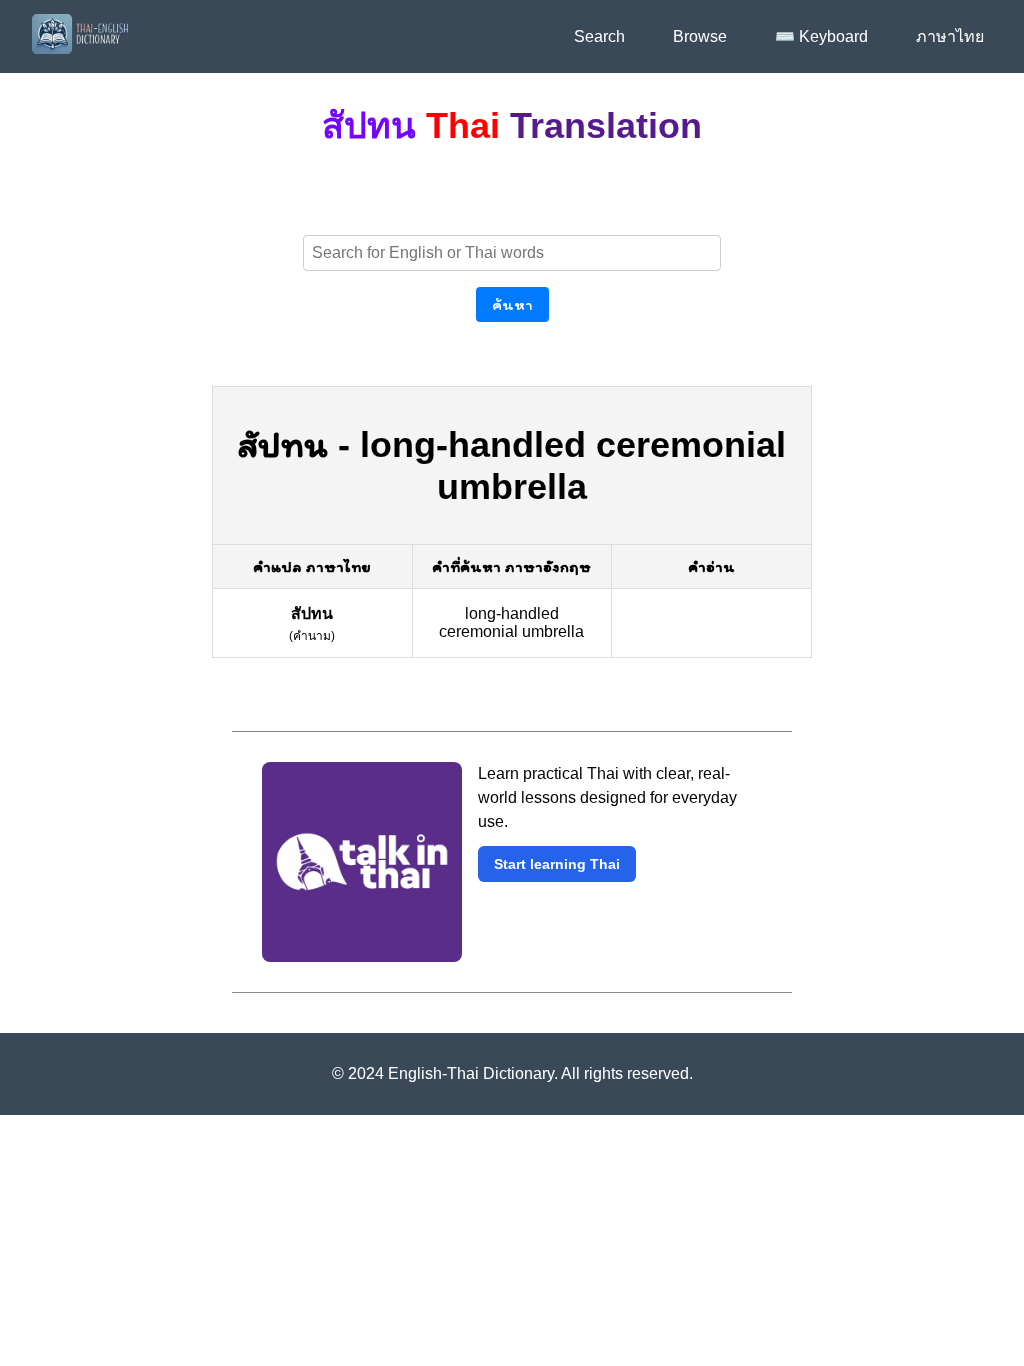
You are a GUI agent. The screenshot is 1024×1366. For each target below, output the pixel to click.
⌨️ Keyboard (821, 36)
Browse (700, 36)
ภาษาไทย (950, 36)
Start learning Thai (557, 864)
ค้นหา (512, 304)
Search (599, 36)
